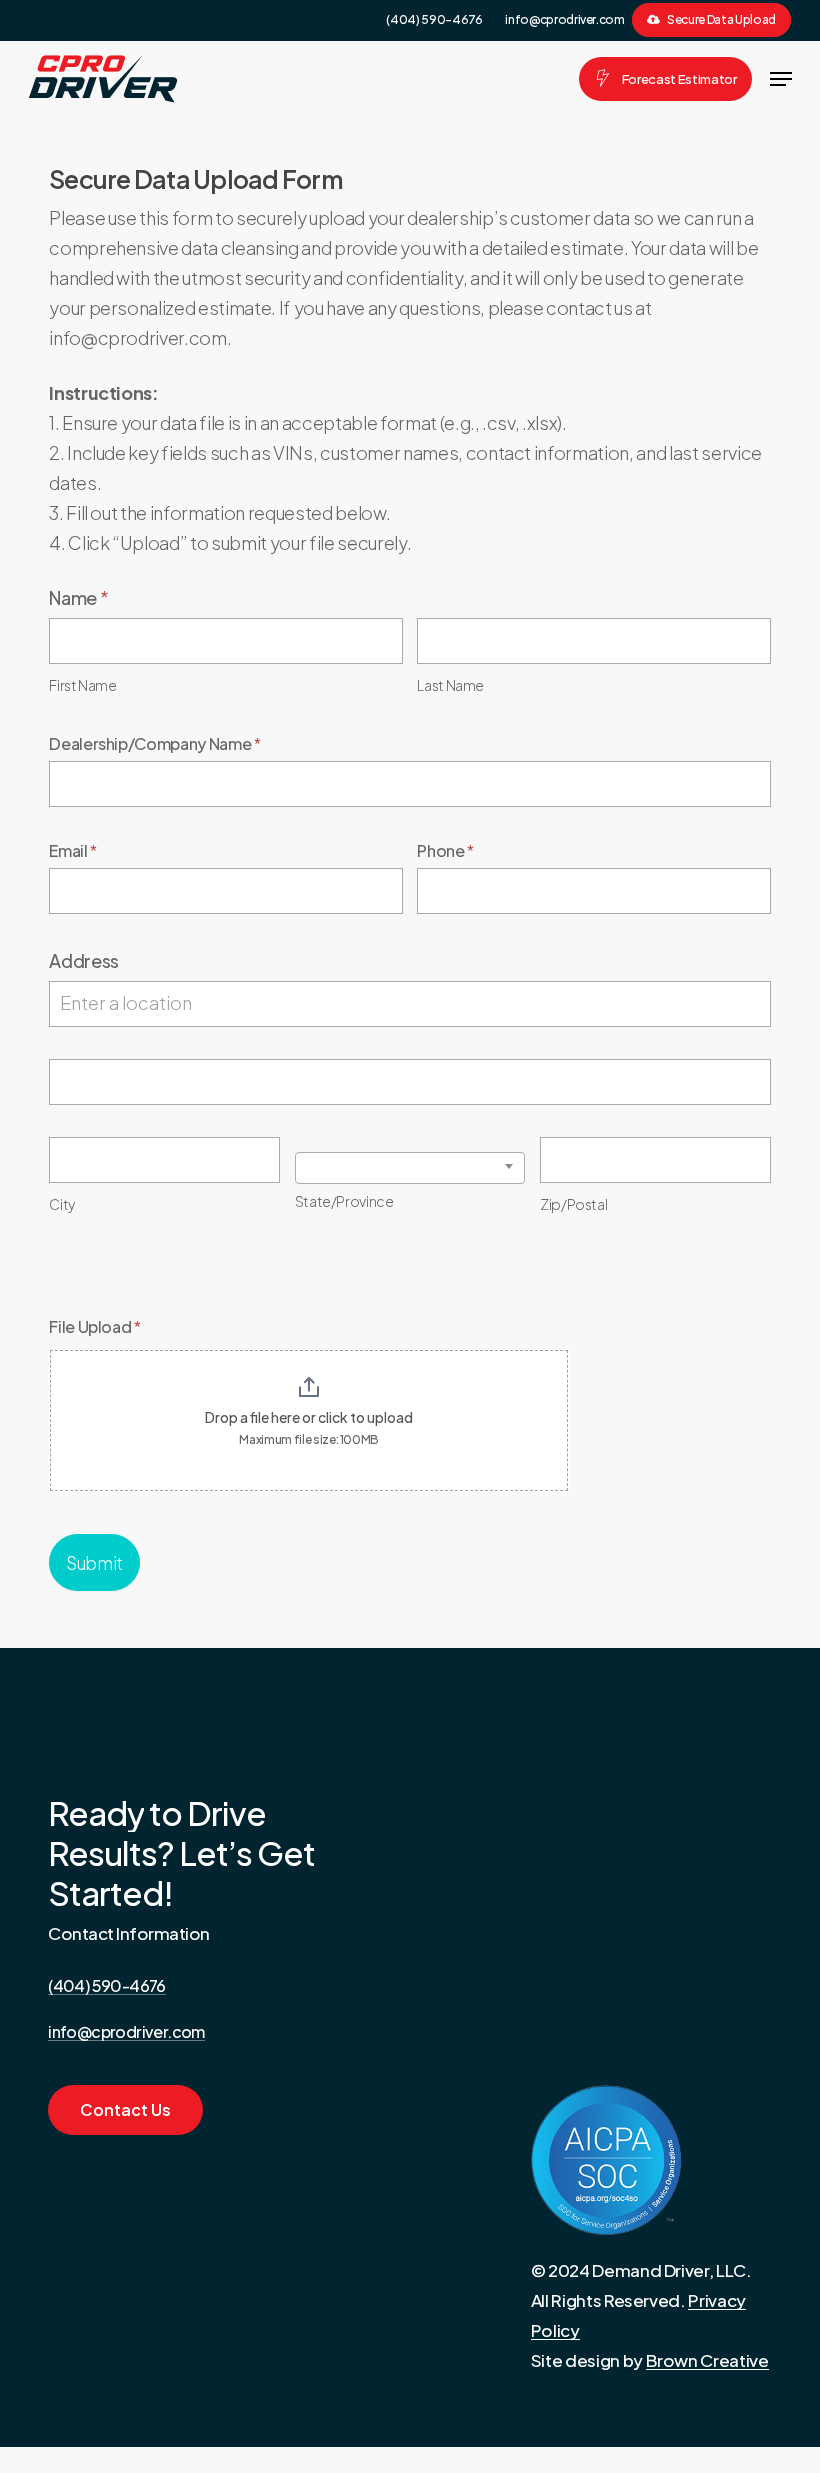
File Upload (95, 1326)
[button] (781, 79)
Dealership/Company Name (155, 743)
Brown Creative (707, 2360)
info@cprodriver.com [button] (126, 2032)
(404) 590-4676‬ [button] (107, 1986)
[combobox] (410, 1168)
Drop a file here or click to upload (309, 1417)
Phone (445, 850)
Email (73, 850)
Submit (94, 1562)
